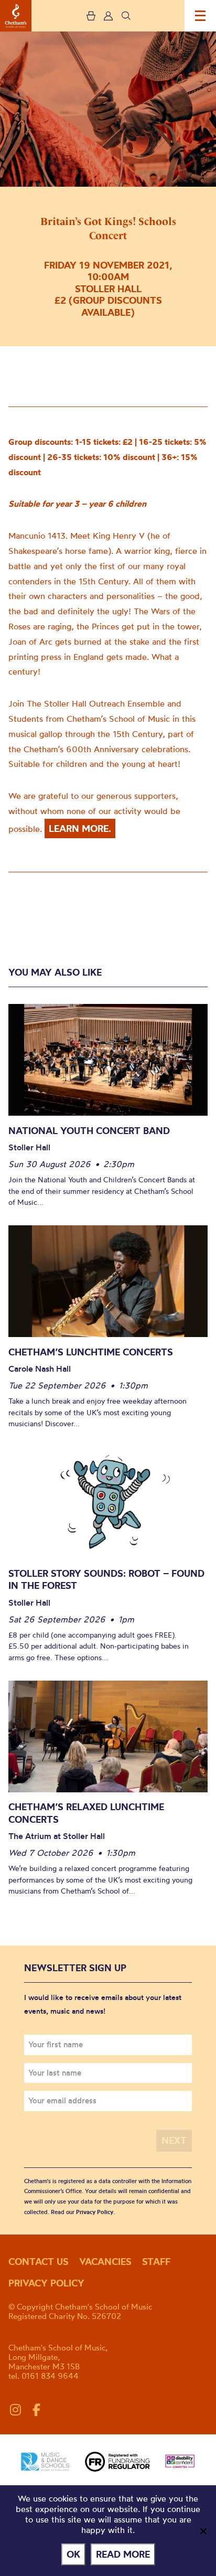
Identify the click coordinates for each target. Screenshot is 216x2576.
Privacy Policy (95, 2212)
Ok (73, 2554)
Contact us (39, 2262)
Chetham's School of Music (16, 16)
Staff (156, 2262)
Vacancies (105, 2262)
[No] (203, 2531)
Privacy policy (46, 2283)
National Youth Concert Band (89, 1131)
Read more (123, 2554)
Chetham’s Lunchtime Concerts (91, 1352)
